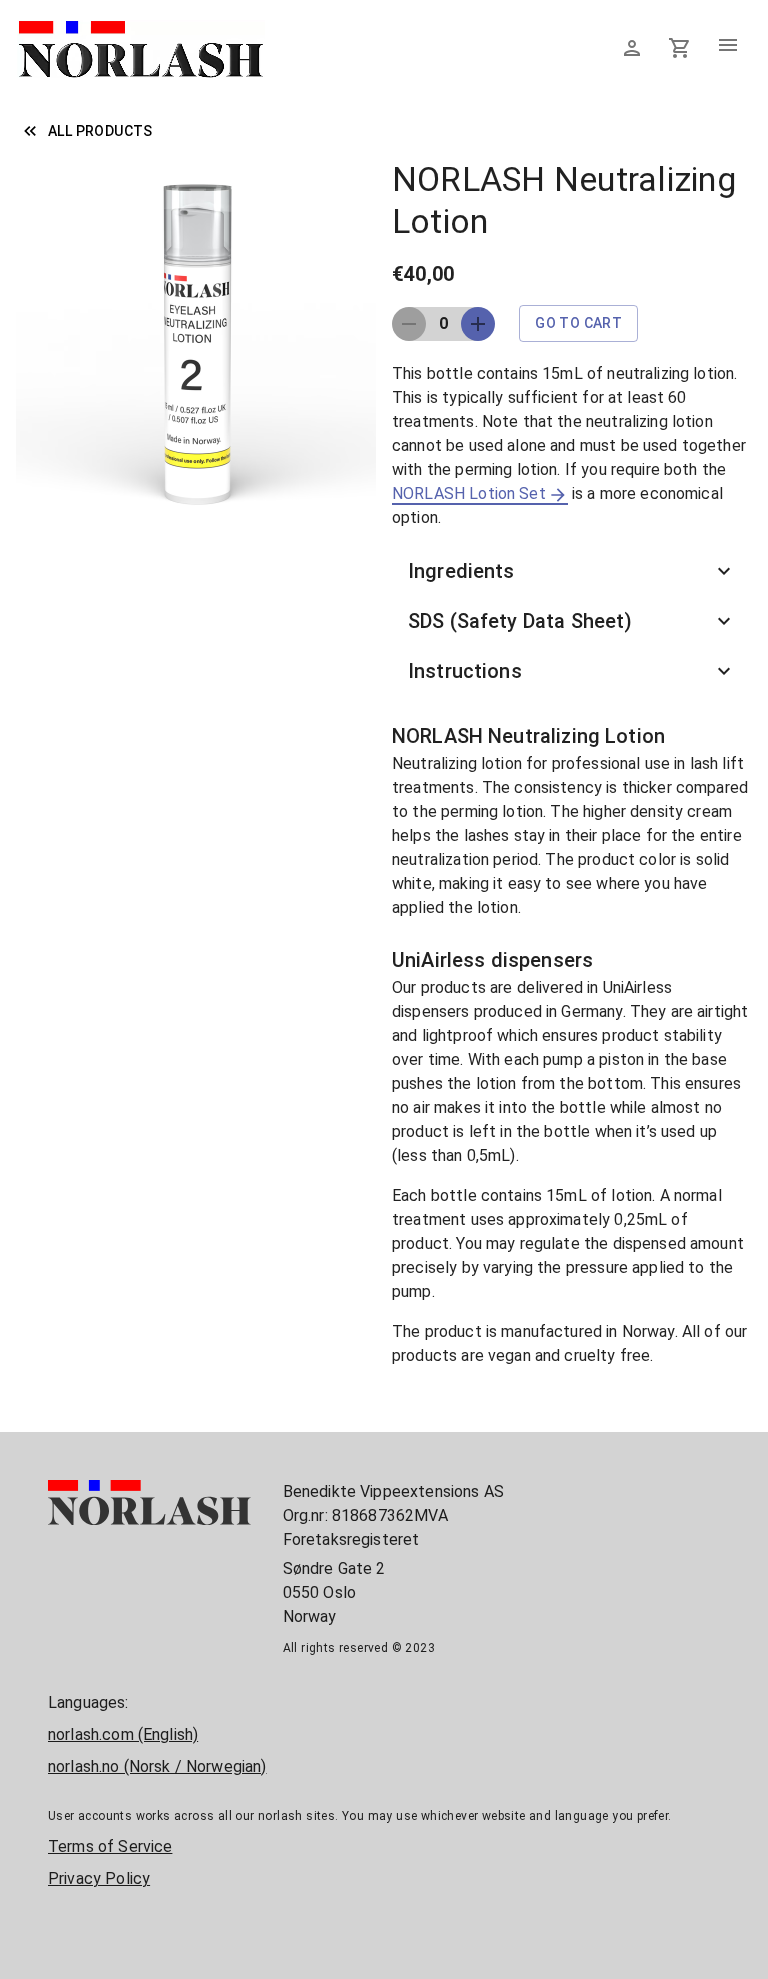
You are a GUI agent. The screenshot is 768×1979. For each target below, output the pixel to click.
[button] (572, 571)
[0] (680, 47)
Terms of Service (110, 1846)
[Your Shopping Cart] (680, 48)
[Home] (141, 75)
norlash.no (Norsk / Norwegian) (157, 1766)
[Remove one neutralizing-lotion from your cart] (478, 324)
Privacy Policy (99, 1878)
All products (100, 131)
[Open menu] (728, 48)
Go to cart (578, 323)
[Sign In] (632, 48)
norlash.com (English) (123, 1734)
